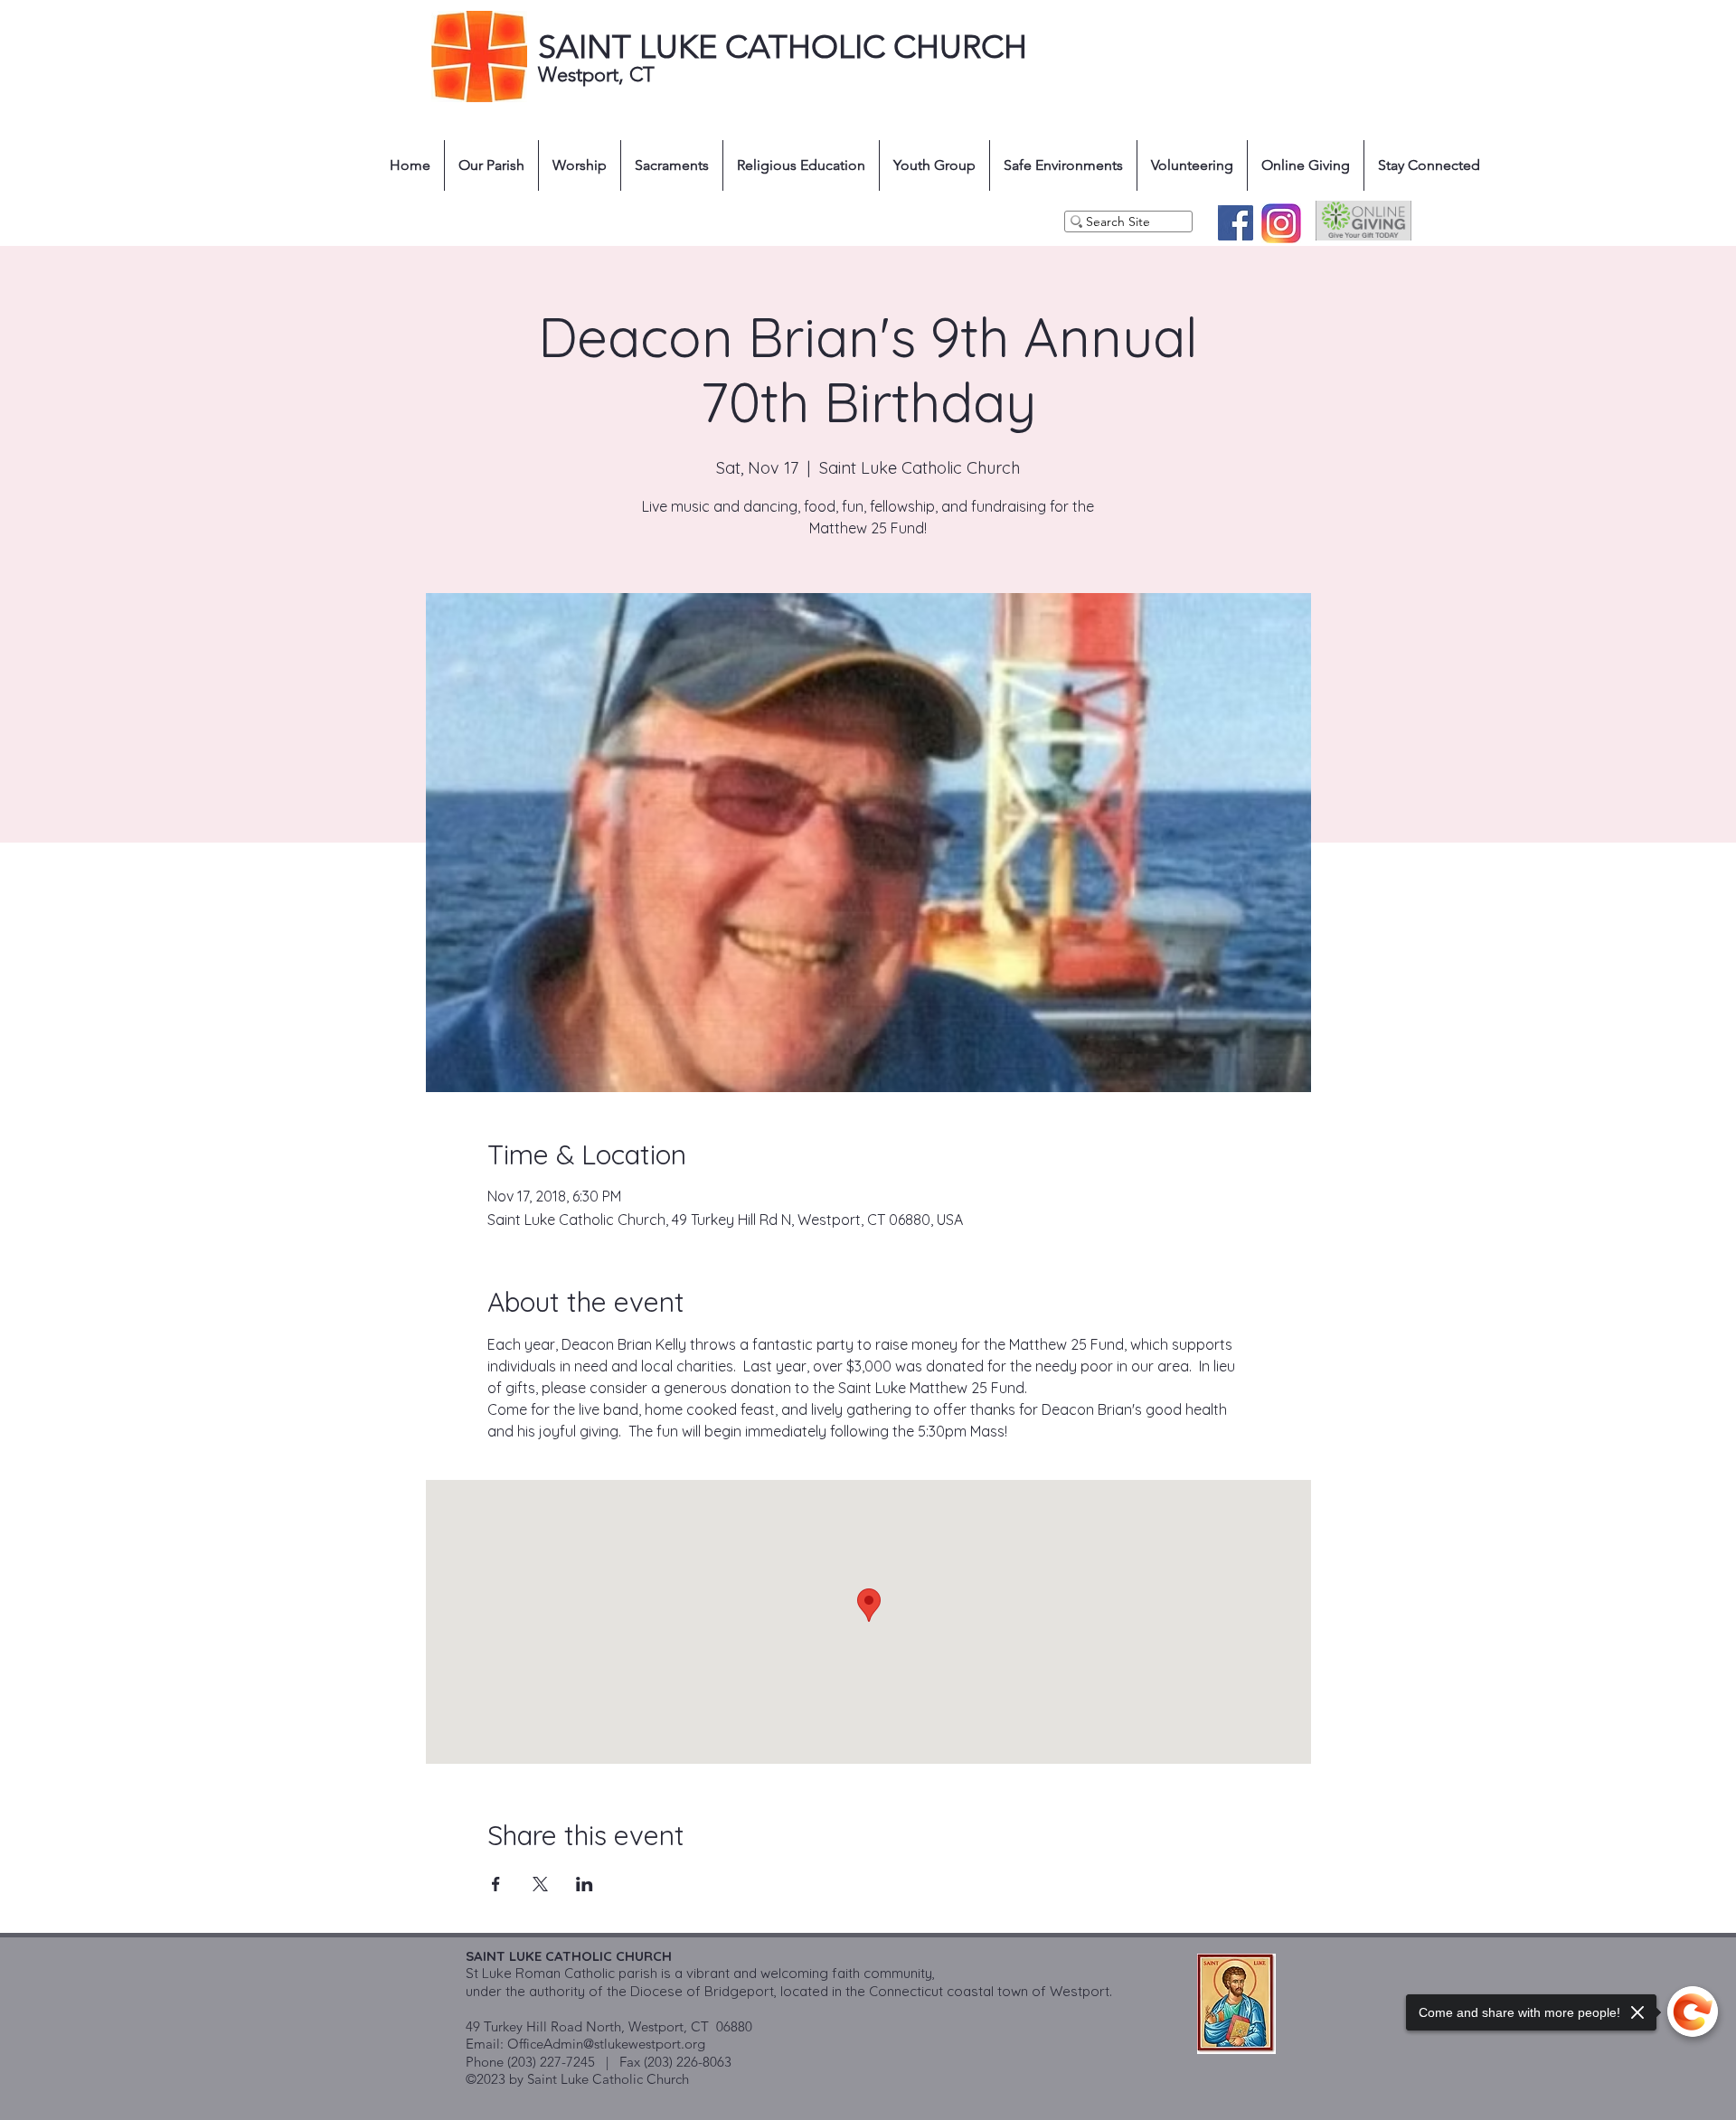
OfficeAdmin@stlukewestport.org (606, 2044)
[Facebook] (1236, 223)
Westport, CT (599, 75)
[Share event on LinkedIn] (585, 1884)
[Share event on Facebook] (496, 1884)
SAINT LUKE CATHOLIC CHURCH (783, 47)
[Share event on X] (540, 1884)
